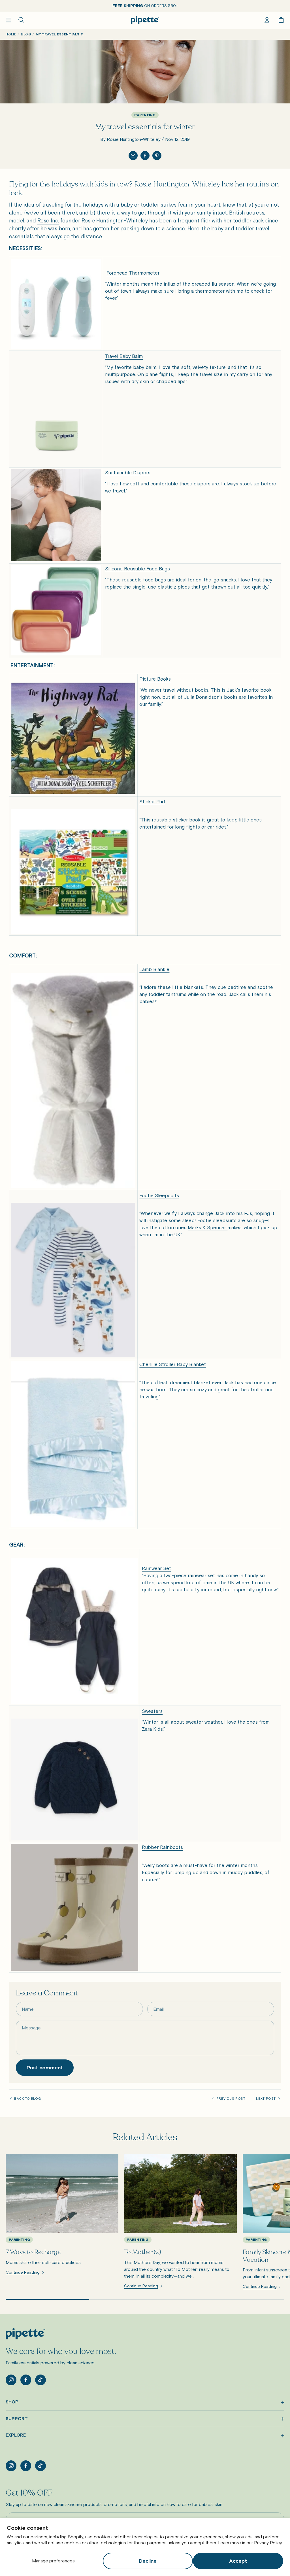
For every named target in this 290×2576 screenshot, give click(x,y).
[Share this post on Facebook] (145, 156)
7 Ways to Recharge (33, 2252)
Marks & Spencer (207, 1228)
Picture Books (155, 679)
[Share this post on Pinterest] (157, 156)
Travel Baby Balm (124, 356)
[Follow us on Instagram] (11, 2380)
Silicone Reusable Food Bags (137, 569)
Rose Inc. (48, 221)
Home (11, 34)
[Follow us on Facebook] (26, 2380)
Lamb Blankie (154, 969)
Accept (238, 2561)
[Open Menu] (8, 20)
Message (31, 2028)
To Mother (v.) (143, 2252)
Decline (148, 2561)
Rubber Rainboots (162, 1847)
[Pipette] (145, 20)
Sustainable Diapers (128, 473)
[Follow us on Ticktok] (40, 2380)
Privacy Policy (268, 2543)
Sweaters (152, 1711)
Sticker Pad (152, 802)
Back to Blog (27, 2099)
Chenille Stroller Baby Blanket (173, 1364)
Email (158, 2009)
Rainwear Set (156, 1568)
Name (28, 2009)
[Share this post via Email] (133, 156)
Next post (266, 2099)
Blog (26, 34)
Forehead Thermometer (133, 273)
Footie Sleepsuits (159, 1195)
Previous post (231, 2099)
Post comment (45, 2068)
